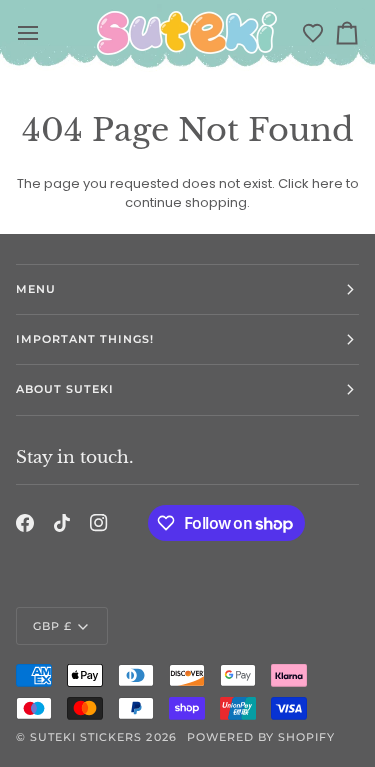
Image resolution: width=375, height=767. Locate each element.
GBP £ (52, 626)
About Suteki (65, 389)
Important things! (85, 339)
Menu (36, 289)
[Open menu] (29, 32)
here (327, 183)
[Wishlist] (313, 32)
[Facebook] (25, 523)
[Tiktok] (62, 523)
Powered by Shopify (261, 737)
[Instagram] (99, 523)
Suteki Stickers (86, 737)
